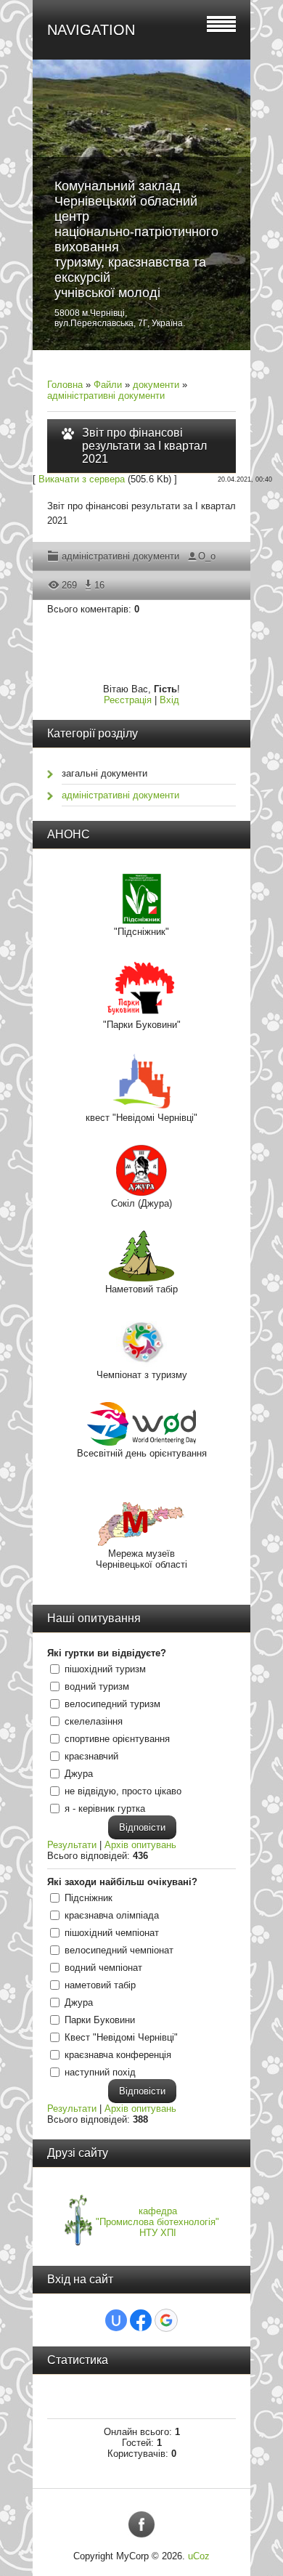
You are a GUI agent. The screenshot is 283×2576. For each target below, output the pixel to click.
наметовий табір (100, 1985)
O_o (207, 556)
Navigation (91, 30)
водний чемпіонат (103, 1968)
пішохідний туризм (105, 1669)
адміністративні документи (106, 396)
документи (156, 385)
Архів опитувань (140, 1845)
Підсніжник (89, 1898)
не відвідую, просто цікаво (123, 1791)
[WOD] (141, 1442)
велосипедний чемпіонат (119, 1950)
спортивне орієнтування (117, 1739)
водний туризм (97, 1686)
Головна (65, 385)
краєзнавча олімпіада (112, 1915)
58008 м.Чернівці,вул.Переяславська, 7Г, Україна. (120, 318)
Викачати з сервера (82, 479)
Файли (108, 385)
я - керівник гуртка (105, 1809)
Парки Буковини (100, 2020)
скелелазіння (94, 1721)
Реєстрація (128, 700)
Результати (72, 1845)
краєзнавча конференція (118, 2055)
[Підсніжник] (142, 921)
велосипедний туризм (112, 1704)
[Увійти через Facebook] (141, 2320)
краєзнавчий (91, 1756)
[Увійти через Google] (166, 2320)
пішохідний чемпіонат (112, 1933)
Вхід (169, 700)
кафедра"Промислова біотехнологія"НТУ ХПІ (157, 2222)
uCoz (199, 2556)
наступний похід (100, 2072)
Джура (79, 1774)
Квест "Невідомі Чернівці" (121, 2037)
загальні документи (104, 773)
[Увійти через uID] (116, 2320)
